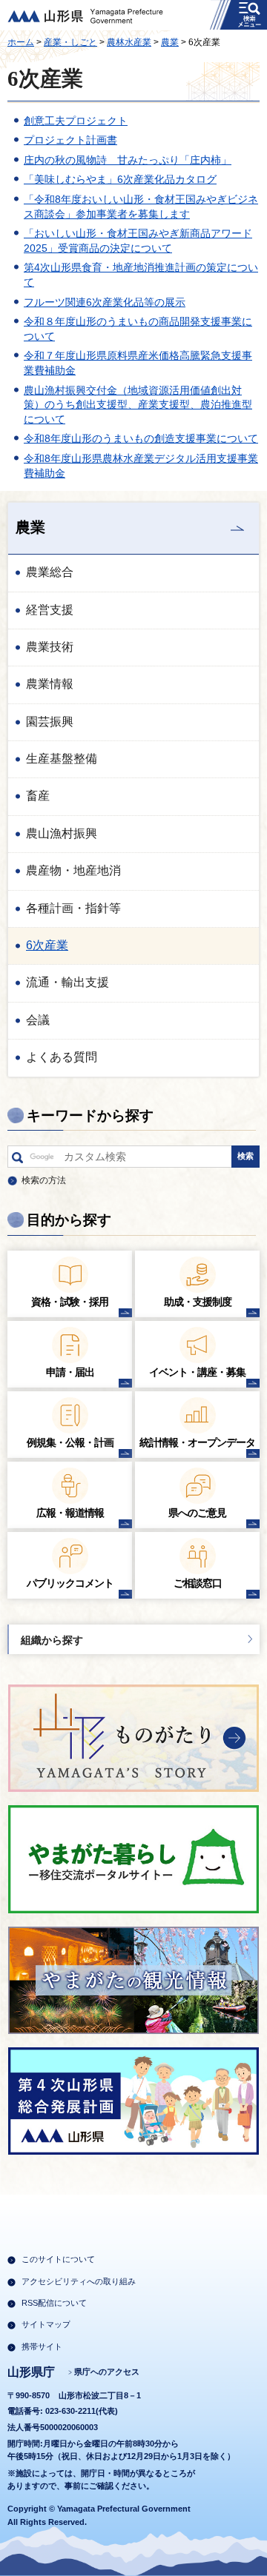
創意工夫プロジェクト (76, 121)
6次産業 (47, 945)
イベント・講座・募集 (197, 1372)
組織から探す (52, 1640)
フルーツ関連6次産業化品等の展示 (105, 302)
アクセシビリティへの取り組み (79, 2281)
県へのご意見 (197, 1513)
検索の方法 (44, 1180)
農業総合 (50, 572)
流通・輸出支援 (67, 982)
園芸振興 (50, 722)
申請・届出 (70, 1372)
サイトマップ (46, 2324)
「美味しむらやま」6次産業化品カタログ (120, 179)
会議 (38, 1020)
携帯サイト (42, 2346)
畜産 (38, 796)
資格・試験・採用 (70, 1302)
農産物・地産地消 (73, 870)
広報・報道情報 (70, 1513)
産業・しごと (70, 42)
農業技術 (50, 647)
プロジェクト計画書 (70, 140)
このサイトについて (58, 2259)
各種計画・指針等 (73, 908)
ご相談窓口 (198, 1583)
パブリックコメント (70, 1583)
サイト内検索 (17, 1160)
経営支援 (50, 610)
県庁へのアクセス (107, 2372)
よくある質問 (62, 1057)
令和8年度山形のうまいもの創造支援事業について (141, 438)
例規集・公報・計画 (70, 1442)
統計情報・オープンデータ (197, 1442)
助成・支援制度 (198, 1302)
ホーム (21, 42)
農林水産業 (129, 42)
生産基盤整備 (62, 759)
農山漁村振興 (62, 833)
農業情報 (50, 684)
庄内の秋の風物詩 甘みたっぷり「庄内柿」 (128, 160)
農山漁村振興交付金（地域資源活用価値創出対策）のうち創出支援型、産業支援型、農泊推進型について (138, 405)
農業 (170, 42)
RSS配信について (54, 2303)
